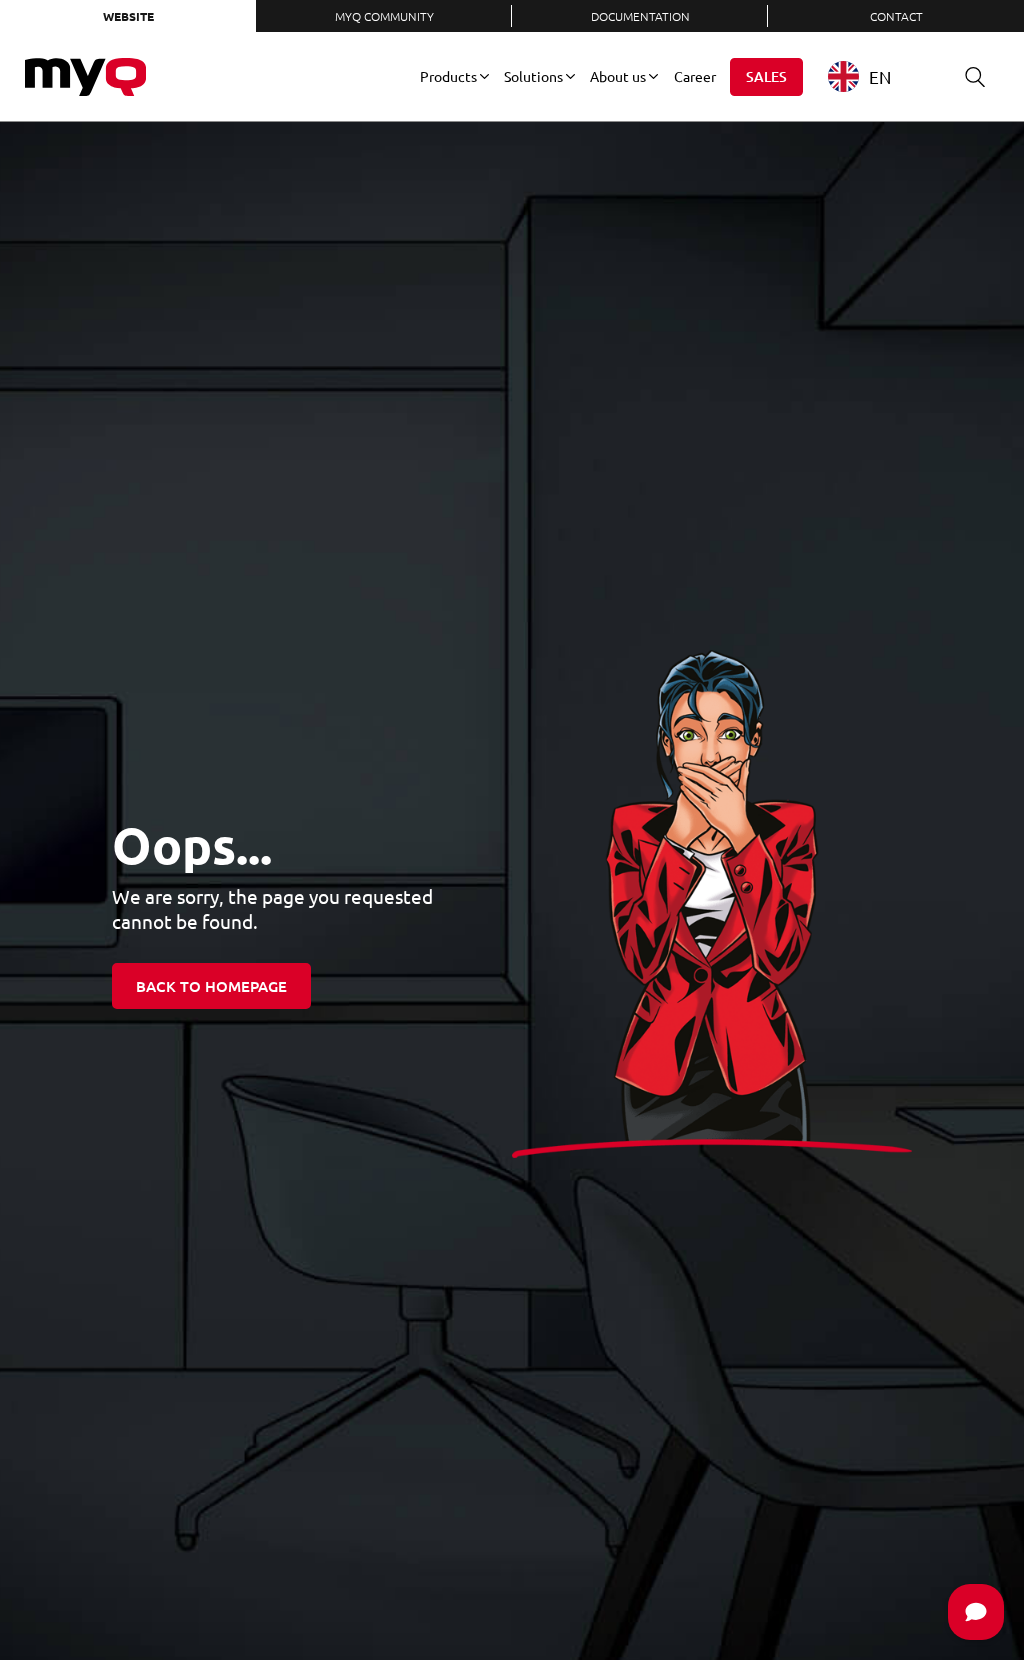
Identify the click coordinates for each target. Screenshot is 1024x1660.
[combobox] (874, 76)
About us (618, 76)
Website (128, 16)
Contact (896, 16)
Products (448, 76)
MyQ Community (384, 16)
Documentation (640, 16)
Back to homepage (211, 986)
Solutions (533, 76)
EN (880, 76)
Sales (766, 76)
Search (975, 77)
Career (695, 76)
